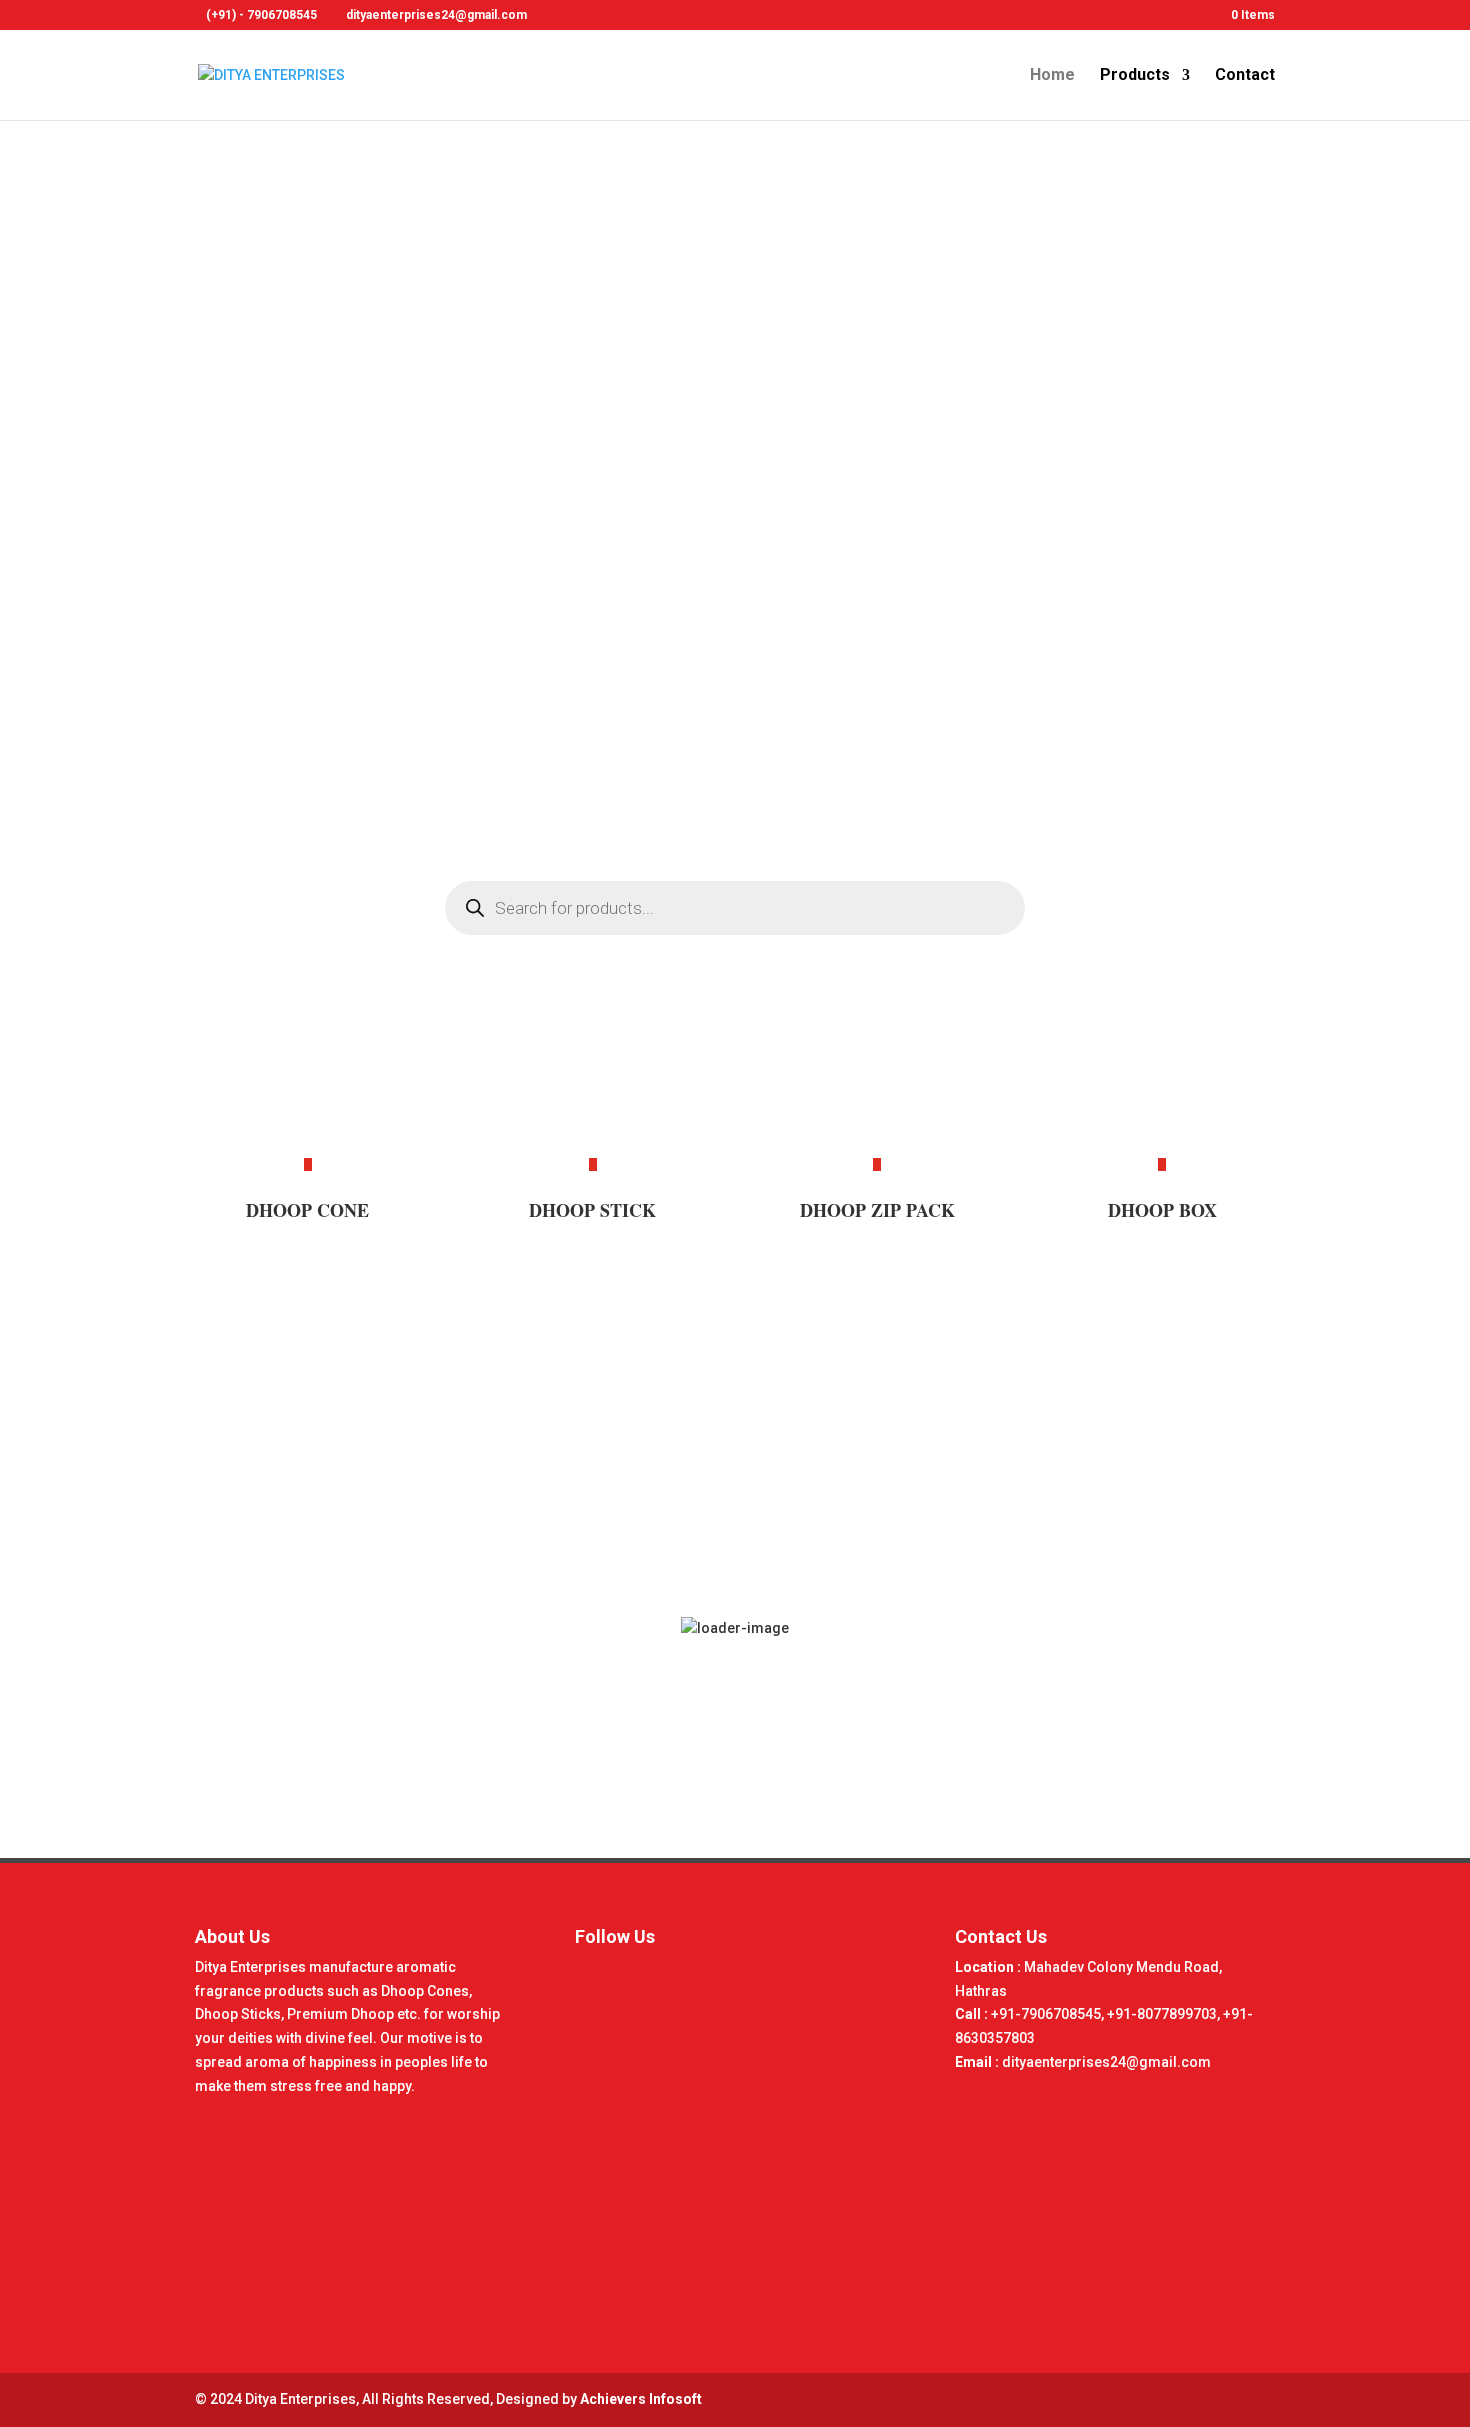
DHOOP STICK (592, 1210)
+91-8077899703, (1165, 2014)
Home (1052, 76)
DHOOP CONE (307, 1210)
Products (1135, 76)
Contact (1245, 76)
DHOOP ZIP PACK (877, 1210)
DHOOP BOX (1162, 1210)
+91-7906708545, (1049, 2014)
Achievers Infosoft (641, 2399)
